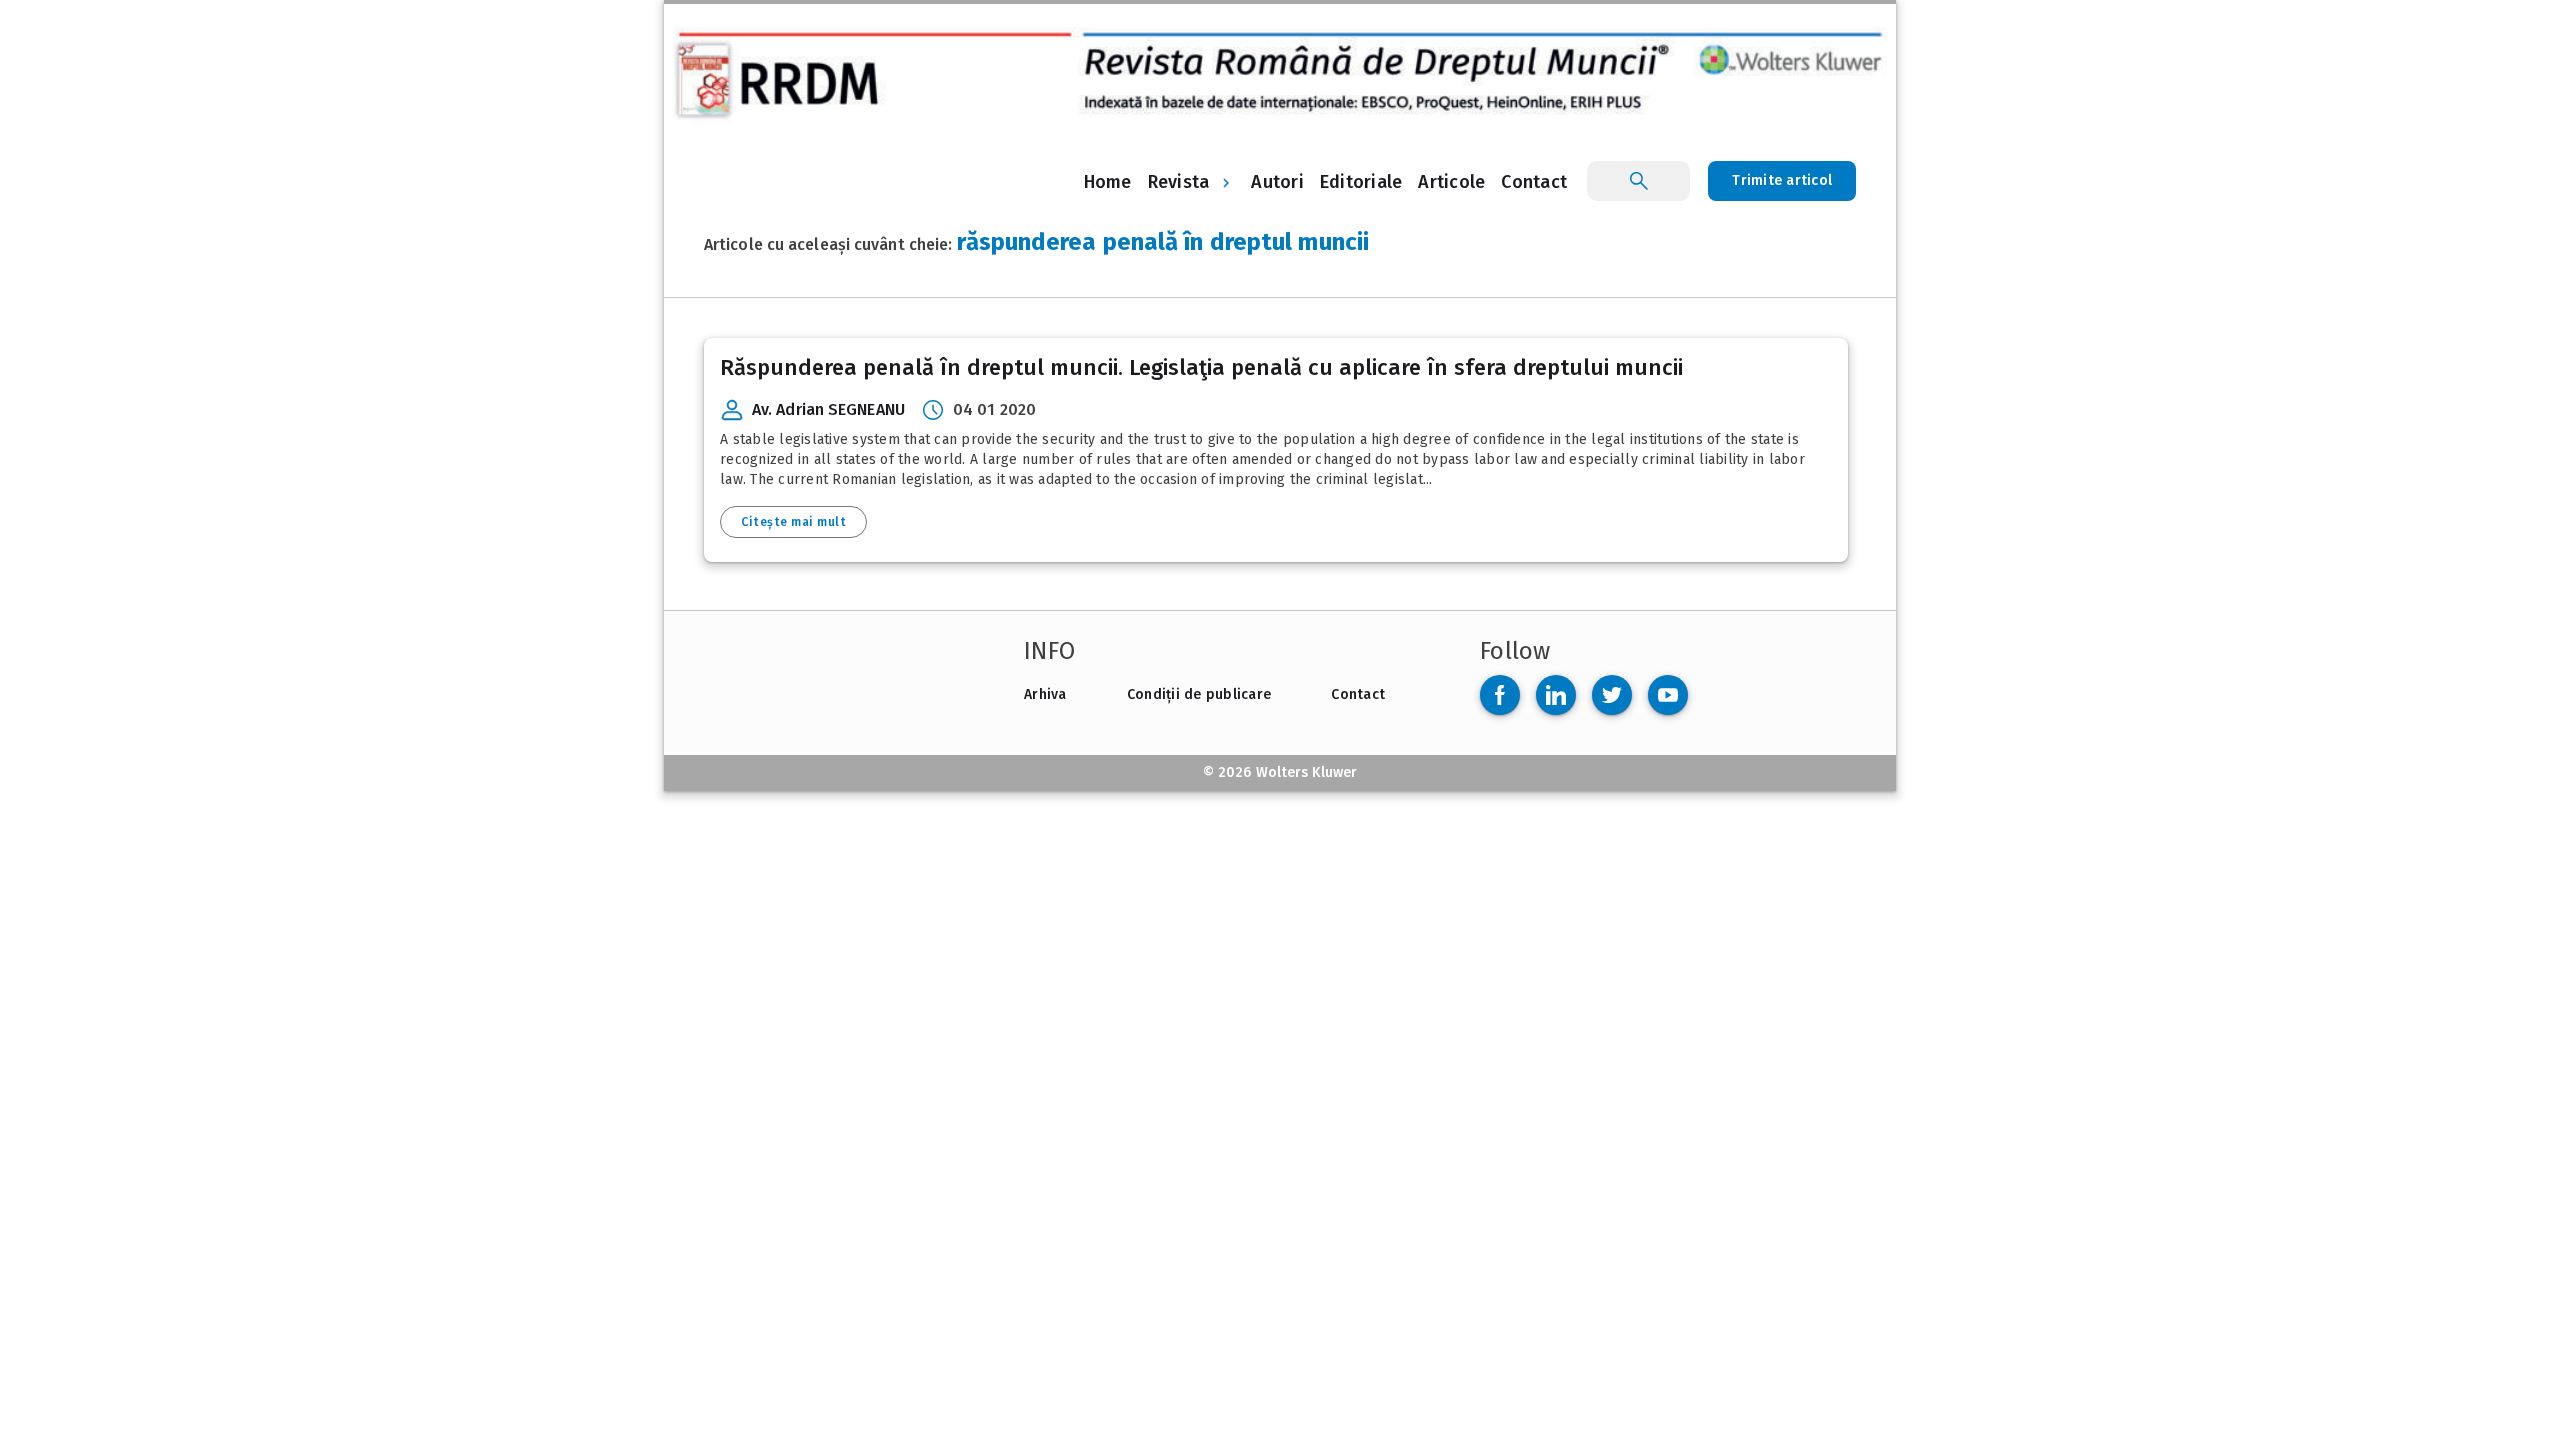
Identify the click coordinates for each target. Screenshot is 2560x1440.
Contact (1358, 694)
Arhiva (1045, 694)
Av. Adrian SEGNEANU (828, 409)
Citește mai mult (793, 522)
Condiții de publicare (1199, 694)
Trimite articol (1782, 180)
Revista (1179, 182)
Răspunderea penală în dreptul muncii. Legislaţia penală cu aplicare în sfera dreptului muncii (1201, 367)
